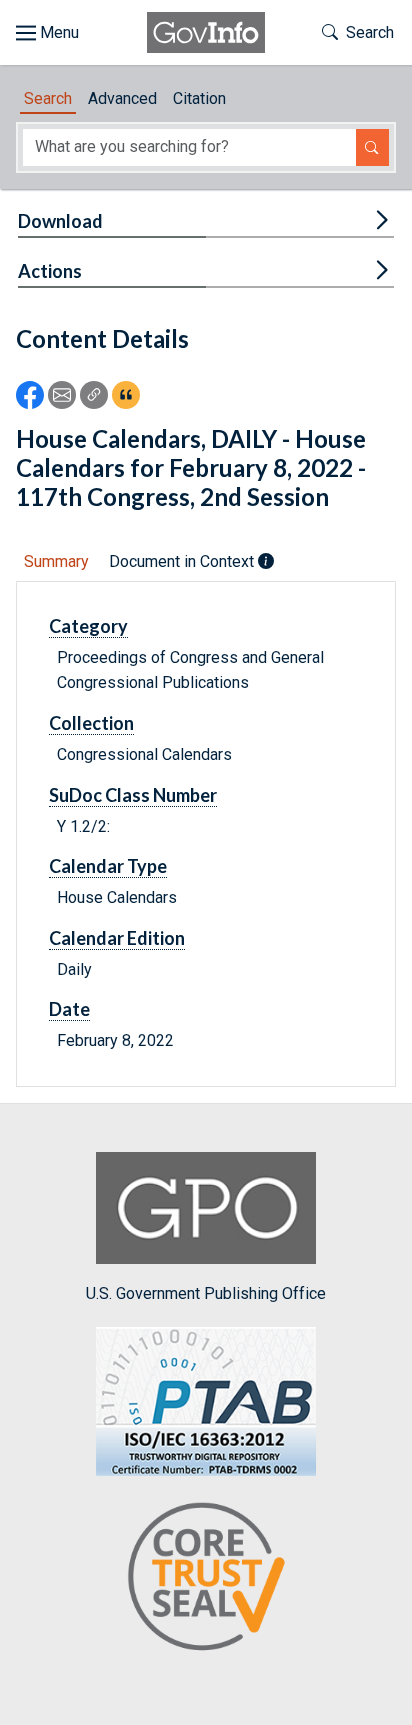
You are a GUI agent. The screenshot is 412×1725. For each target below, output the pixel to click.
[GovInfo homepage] (206, 32)
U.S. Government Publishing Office (206, 1293)
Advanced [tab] (122, 98)
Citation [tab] (199, 98)
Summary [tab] (56, 561)
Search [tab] (48, 98)
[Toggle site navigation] (47, 33)
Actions (50, 271)
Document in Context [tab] (183, 561)
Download (60, 221)
